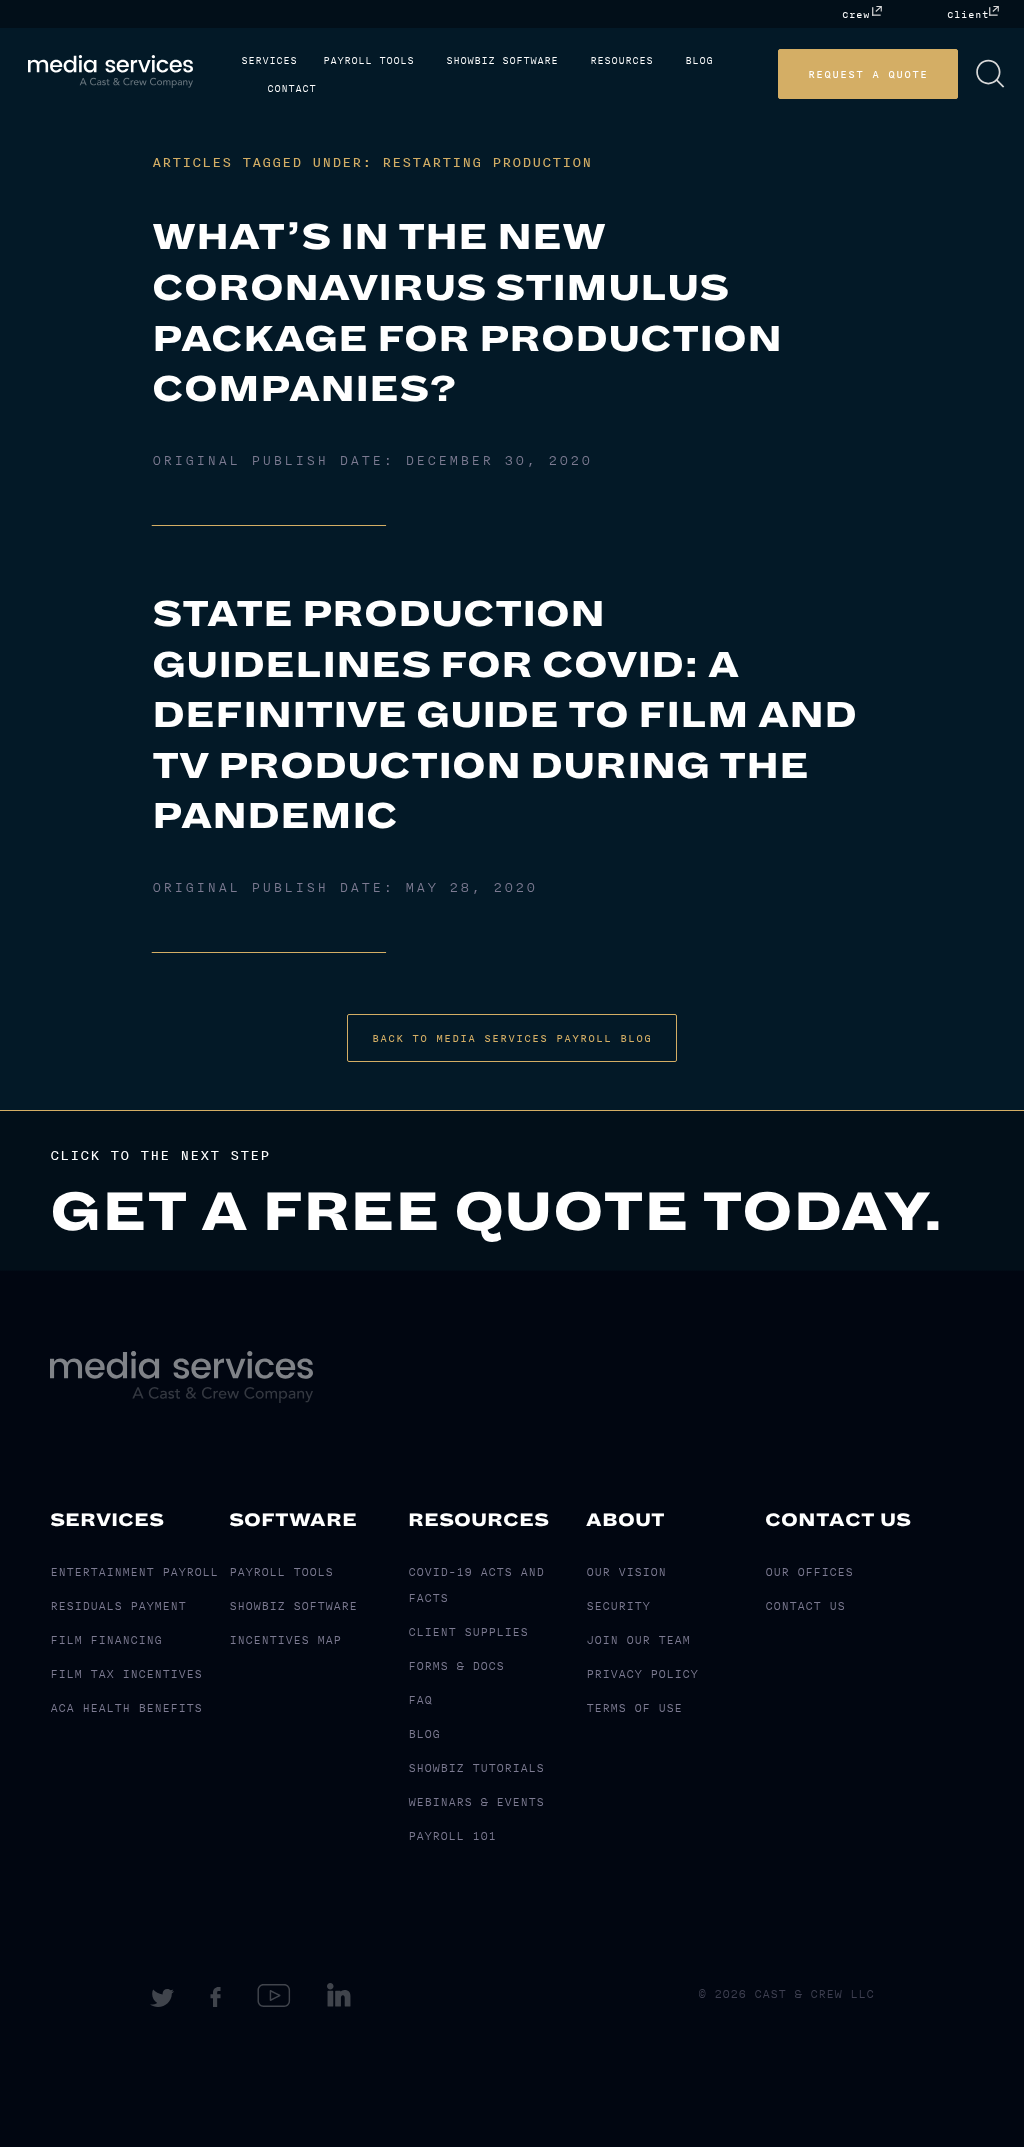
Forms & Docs (456, 1666)
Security (618, 1606)
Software (293, 1520)
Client (968, 14)
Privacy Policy (642, 1674)
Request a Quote (868, 74)
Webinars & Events (476, 1802)
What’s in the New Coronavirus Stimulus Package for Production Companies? (467, 313)
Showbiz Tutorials (476, 1768)
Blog (699, 61)
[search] (991, 74)
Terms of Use (634, 1708)
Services (269, 61)
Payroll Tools (368, 61)
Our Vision (626, 1572)
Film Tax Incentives (126, 1674)
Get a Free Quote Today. (497, 1212)
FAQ (420, 1700)
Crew (856, 14)
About (625, 1520)
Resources (621, 61)
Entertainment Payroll (134, 1572)
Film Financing (106, 1640)
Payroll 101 (452, 1836)
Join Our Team (638, 1640)
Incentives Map (285, 1640)
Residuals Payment (118, 1606)
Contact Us (838, 1520)
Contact (291, 89)
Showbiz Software (502, 61)
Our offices (809, 1572)
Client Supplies (468, 1632)
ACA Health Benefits (126, 1708)
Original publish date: (372, 461)
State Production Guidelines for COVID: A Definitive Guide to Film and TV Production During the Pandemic (504, 715)
